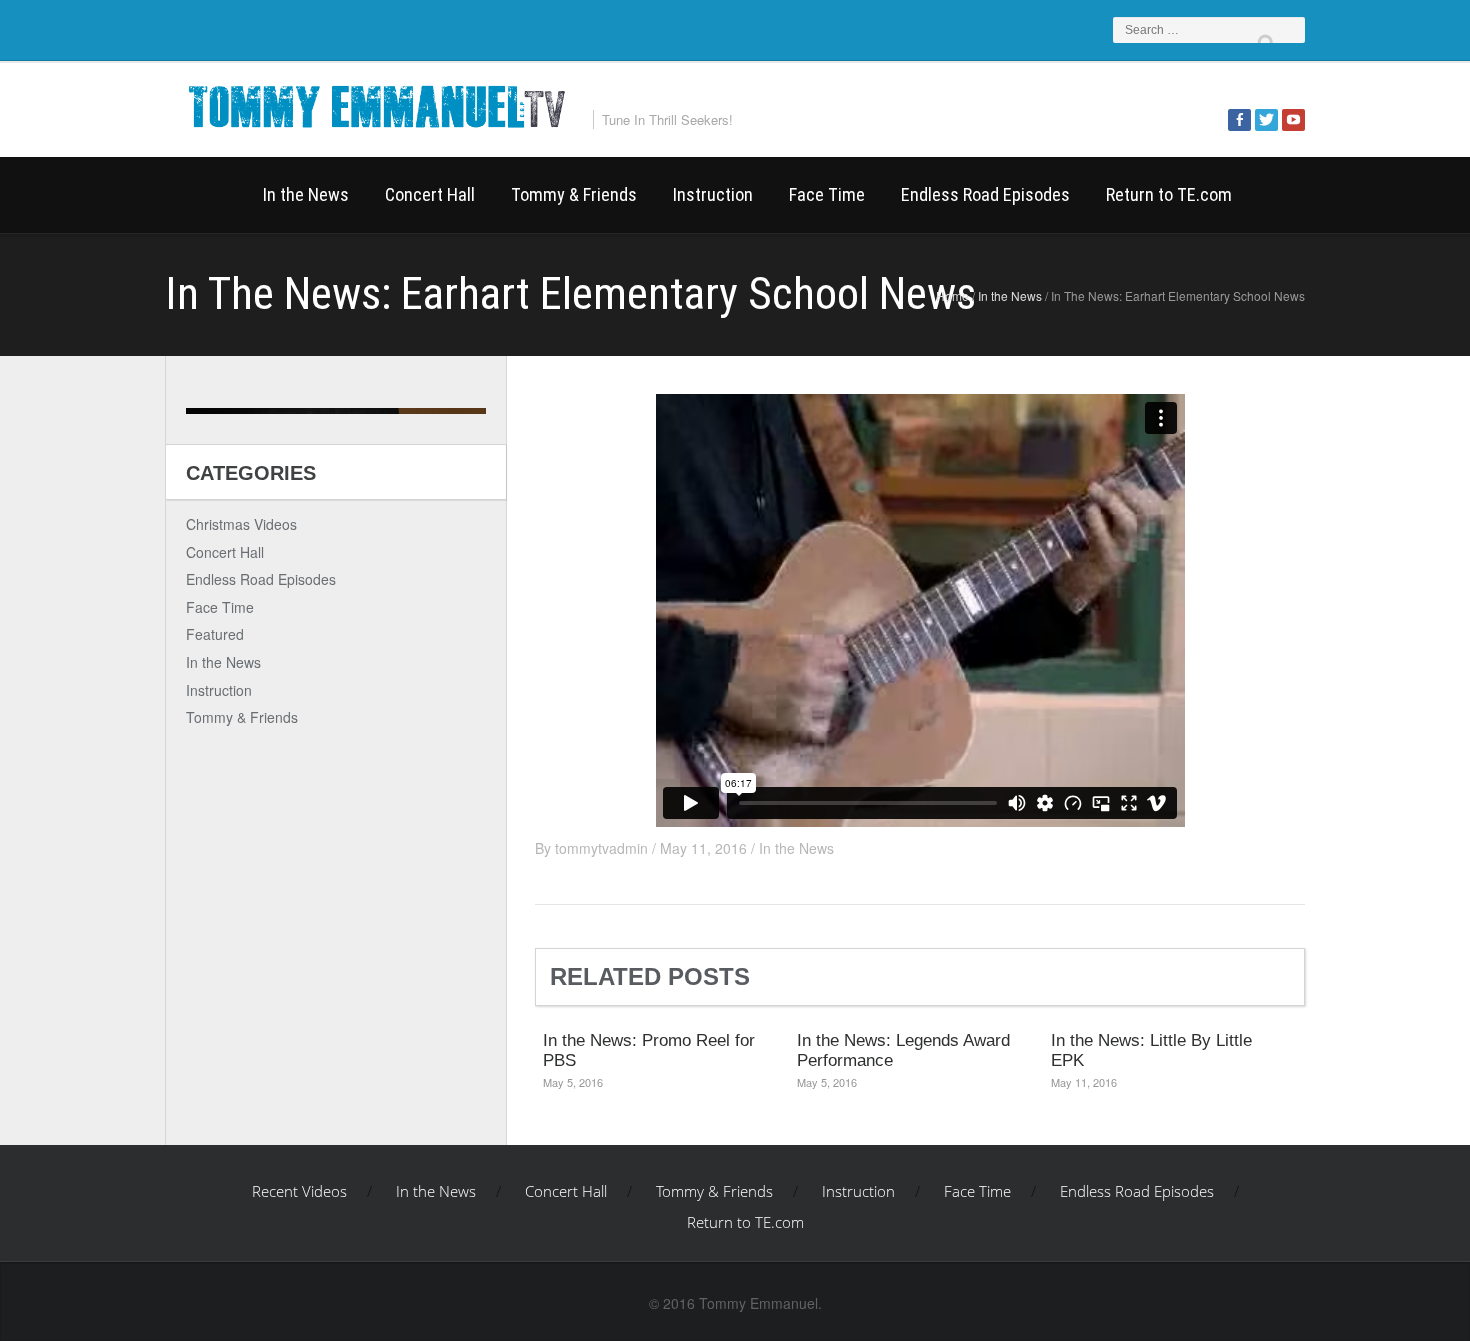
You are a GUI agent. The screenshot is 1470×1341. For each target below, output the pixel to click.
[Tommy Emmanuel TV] (375, 103)
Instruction (713, 194)
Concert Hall (430, 194)
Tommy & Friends (574, 194)
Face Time (827, 194)
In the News (306, 194)
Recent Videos (205, 195)
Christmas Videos (241, 524)
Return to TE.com (1169, 194)
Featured (215, 634)
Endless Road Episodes (985, 194)
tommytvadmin (601, 848)
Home (952, 295)
